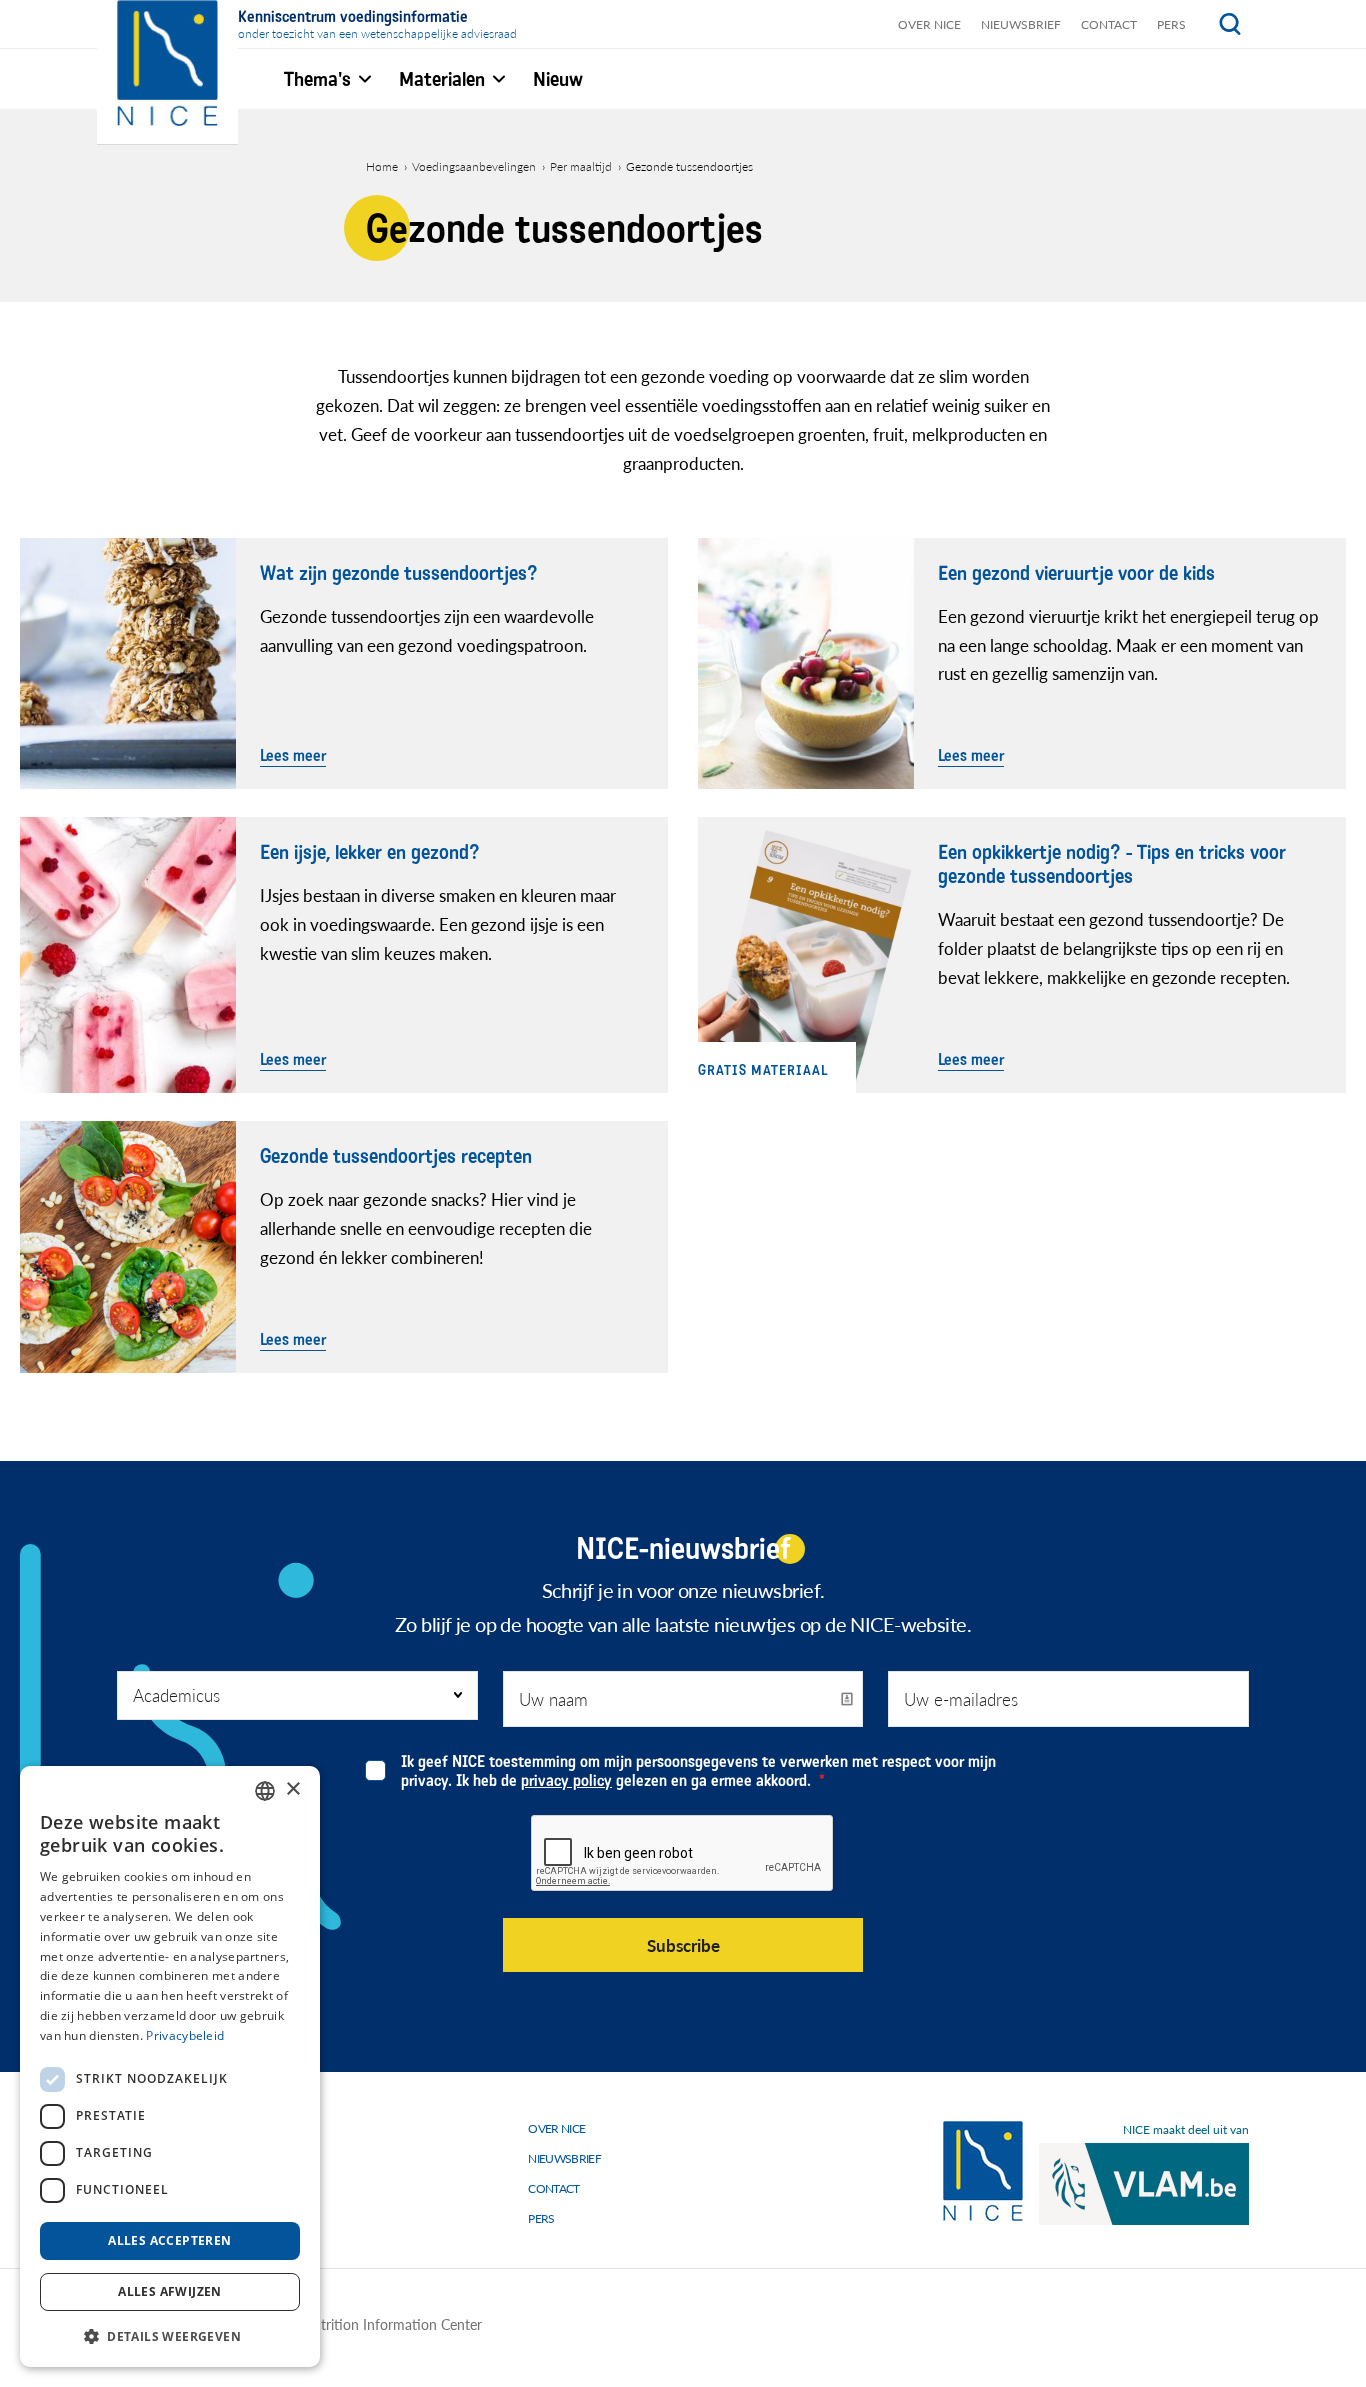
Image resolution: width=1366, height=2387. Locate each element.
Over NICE (929, 24)
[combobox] (265, 1791)
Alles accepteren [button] (169, 2240)
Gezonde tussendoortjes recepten (396, 1157)
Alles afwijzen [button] (170, 2291)
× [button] (292, 1789)
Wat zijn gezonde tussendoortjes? (399, 574)
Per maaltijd (581, 166)
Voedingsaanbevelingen (474, 166)
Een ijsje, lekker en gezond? (370, 853)
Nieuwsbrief (1021, 24)
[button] (170, 2335)
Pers (1171, 24)
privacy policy (566, 1780)
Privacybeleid (185, 2035)
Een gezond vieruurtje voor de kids (1076, 574)
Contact (1109, 24)
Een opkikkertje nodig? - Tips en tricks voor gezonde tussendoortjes (1112, 865)
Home (382, 166)
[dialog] (170, 2066)
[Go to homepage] (983, 2171)
